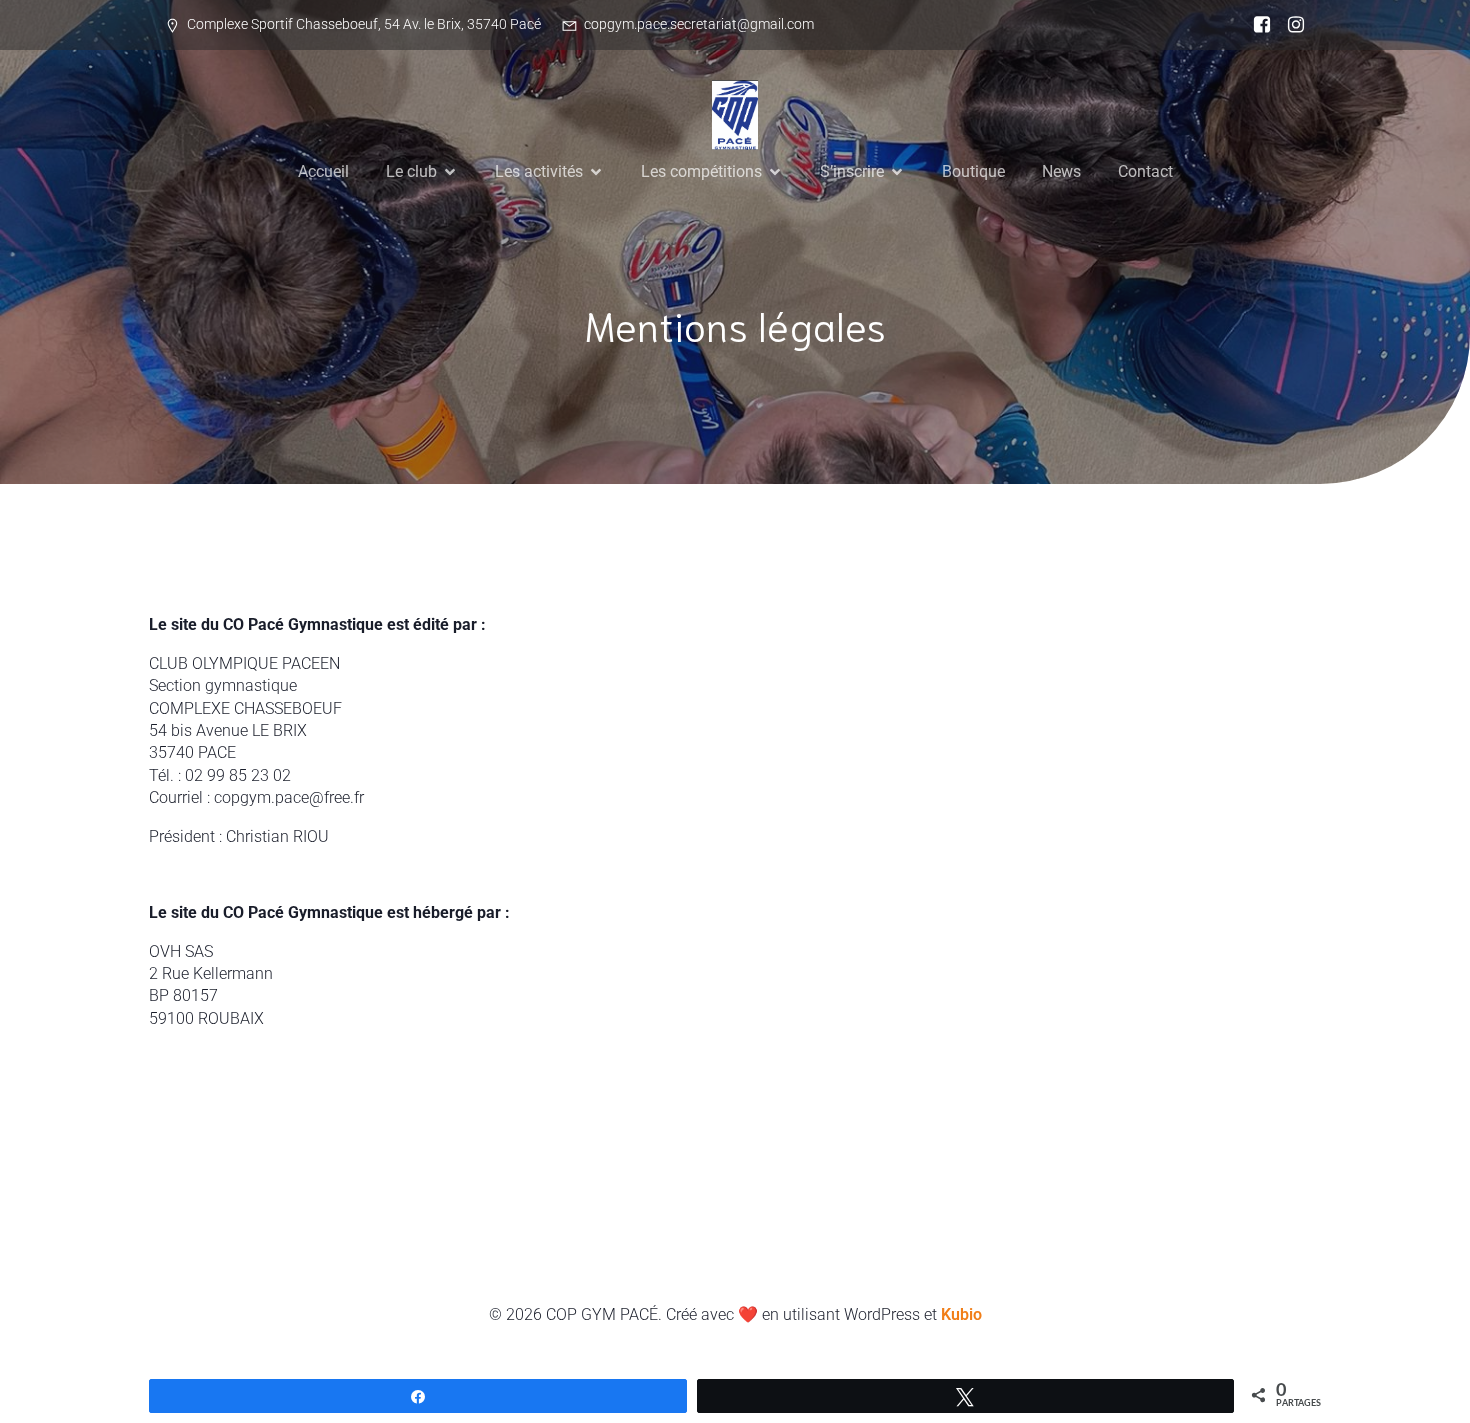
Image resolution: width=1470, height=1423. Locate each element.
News (1061, 171)
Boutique (973, 171)
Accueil (323, 171)
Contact (1145, 171)
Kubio (961, 1314)
